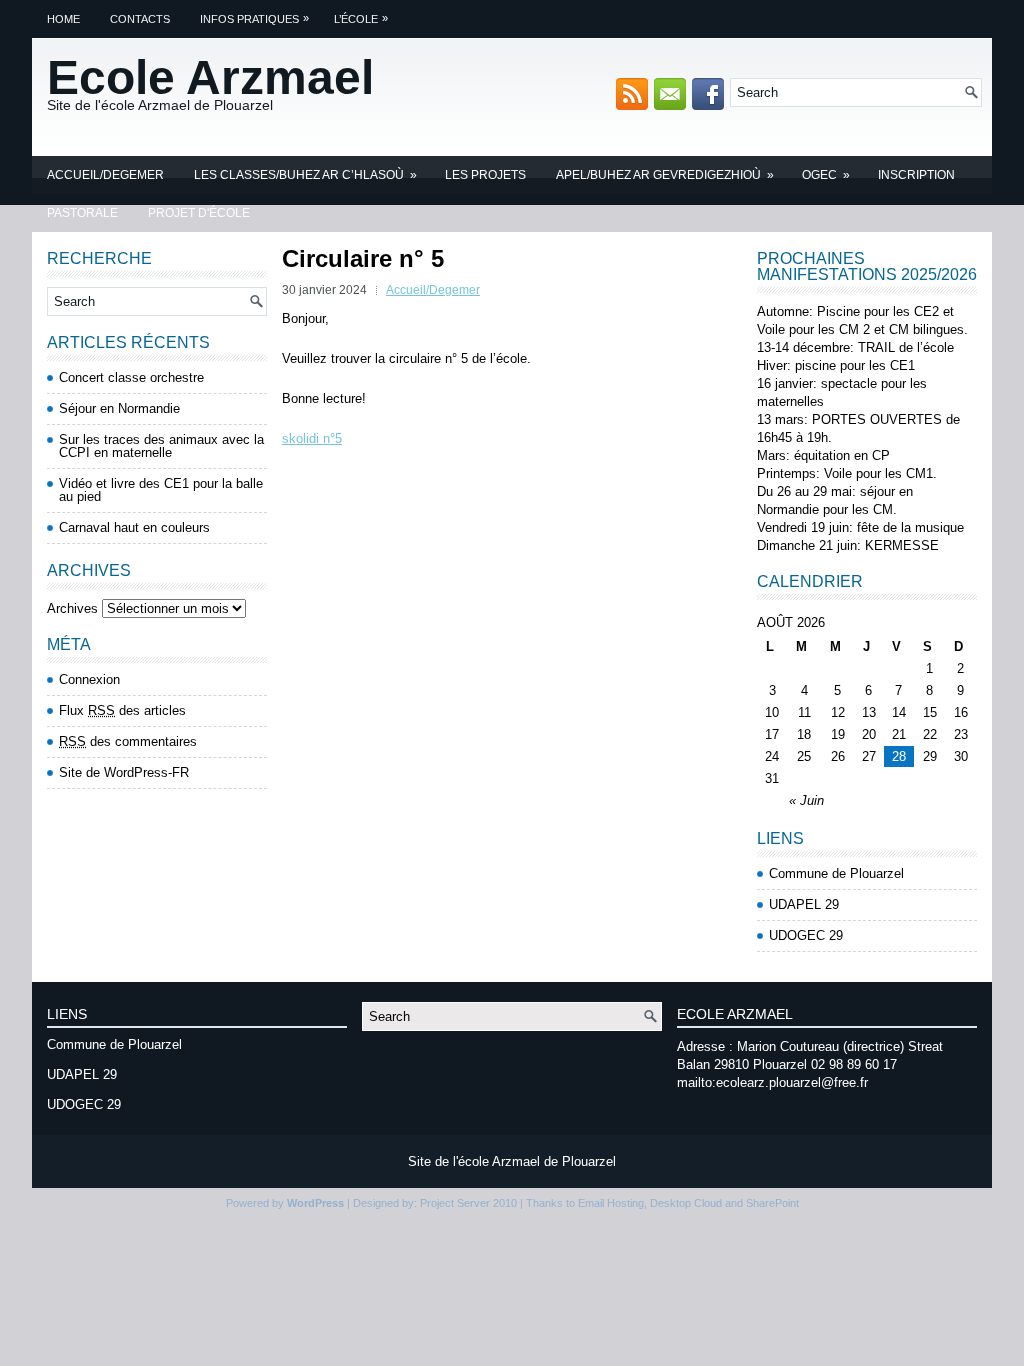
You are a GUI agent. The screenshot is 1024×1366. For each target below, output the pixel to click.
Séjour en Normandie (119, 408)
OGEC (826, 175)
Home (63, 19)
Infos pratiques (254, 18)
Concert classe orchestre (131, 377)
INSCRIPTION (916, 175)
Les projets (485, 175)
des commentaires (128, 741)
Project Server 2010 (468, 1203)
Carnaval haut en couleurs (134, 527)
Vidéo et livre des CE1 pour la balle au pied (161, 490)
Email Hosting (611, 1203)
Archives (72, 608)
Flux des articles (122, 710)
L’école (361, 18)
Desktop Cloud (686, 1203)
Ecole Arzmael (210, 77)
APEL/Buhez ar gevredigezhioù (665, 175)
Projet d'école (199, 213)
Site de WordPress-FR (124, 772)
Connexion (89, 679)
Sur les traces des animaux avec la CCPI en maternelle (161, 446)
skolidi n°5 (312, 438)
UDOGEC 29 (806, 935)
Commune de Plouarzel (836, 873)
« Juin (806, 800)
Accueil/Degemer (105, 175)
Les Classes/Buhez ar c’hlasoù (305, 175)
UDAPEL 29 (804, 904)
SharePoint (772, 1203)
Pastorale (82, 213)
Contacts (140, 19)
